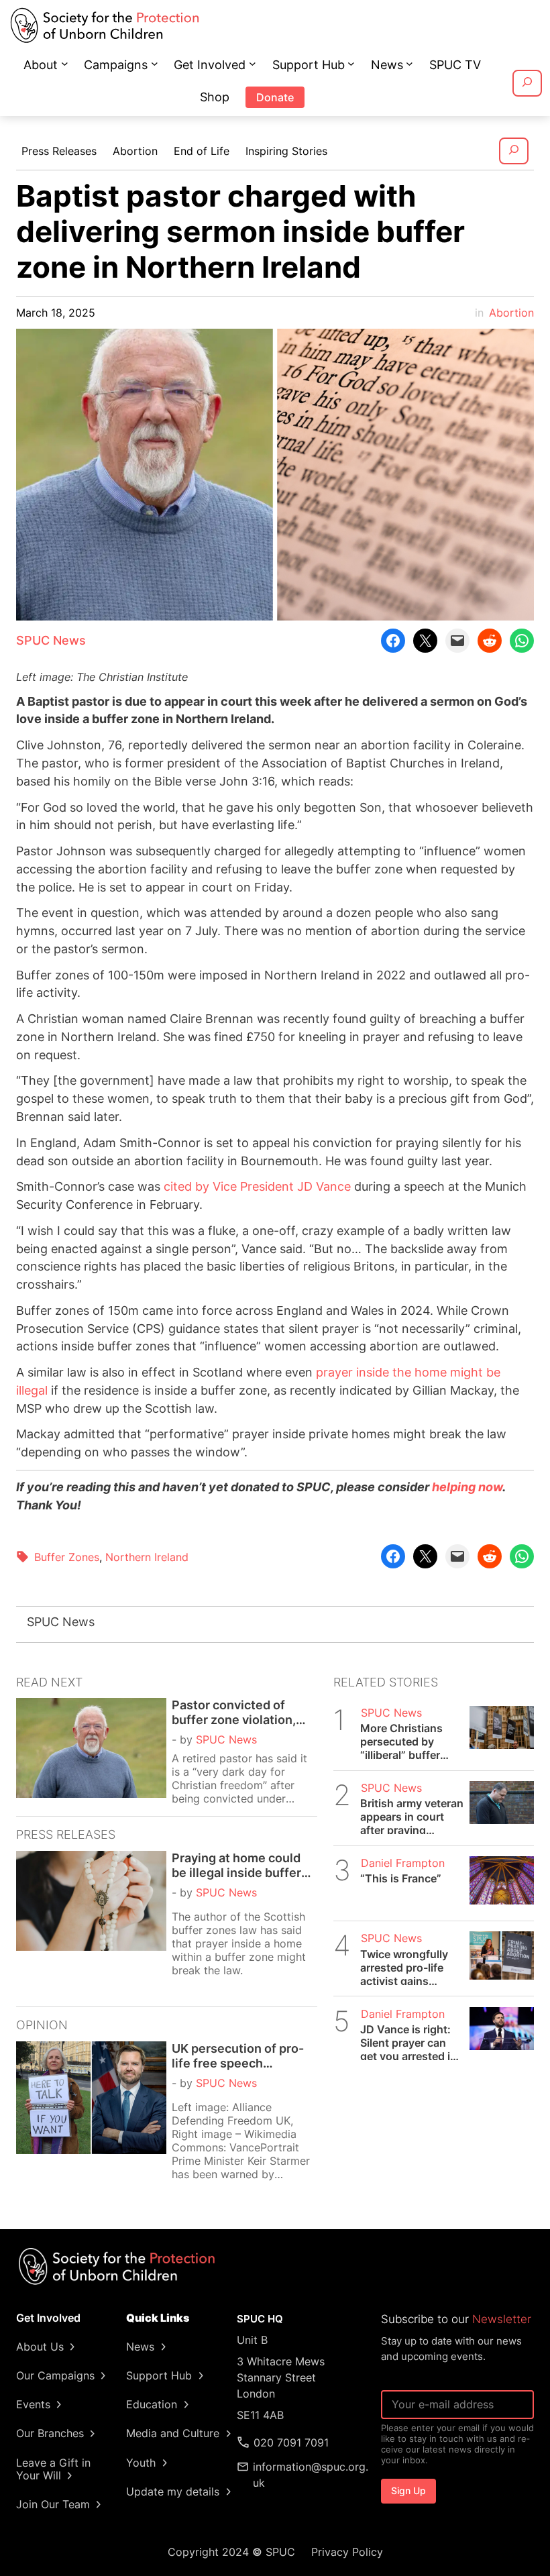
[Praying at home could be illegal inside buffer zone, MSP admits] (91, 1924)
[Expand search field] (527, 83)
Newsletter (502, 2319)
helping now (467, 1487)
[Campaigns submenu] (155, 63)
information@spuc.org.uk (311, 2475)
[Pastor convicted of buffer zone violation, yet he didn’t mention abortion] (91, 1752)
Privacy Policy (347, 2552)
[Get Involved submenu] (253, 63)
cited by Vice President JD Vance (257, 1186)
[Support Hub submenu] (351, 63)
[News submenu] (409, 63)
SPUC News (51, 640)
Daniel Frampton (403, 1863)
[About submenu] (65, 63)
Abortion (511, 313)
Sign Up (408, 2490)
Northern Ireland (147, 1557)
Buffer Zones (67, 1557)
